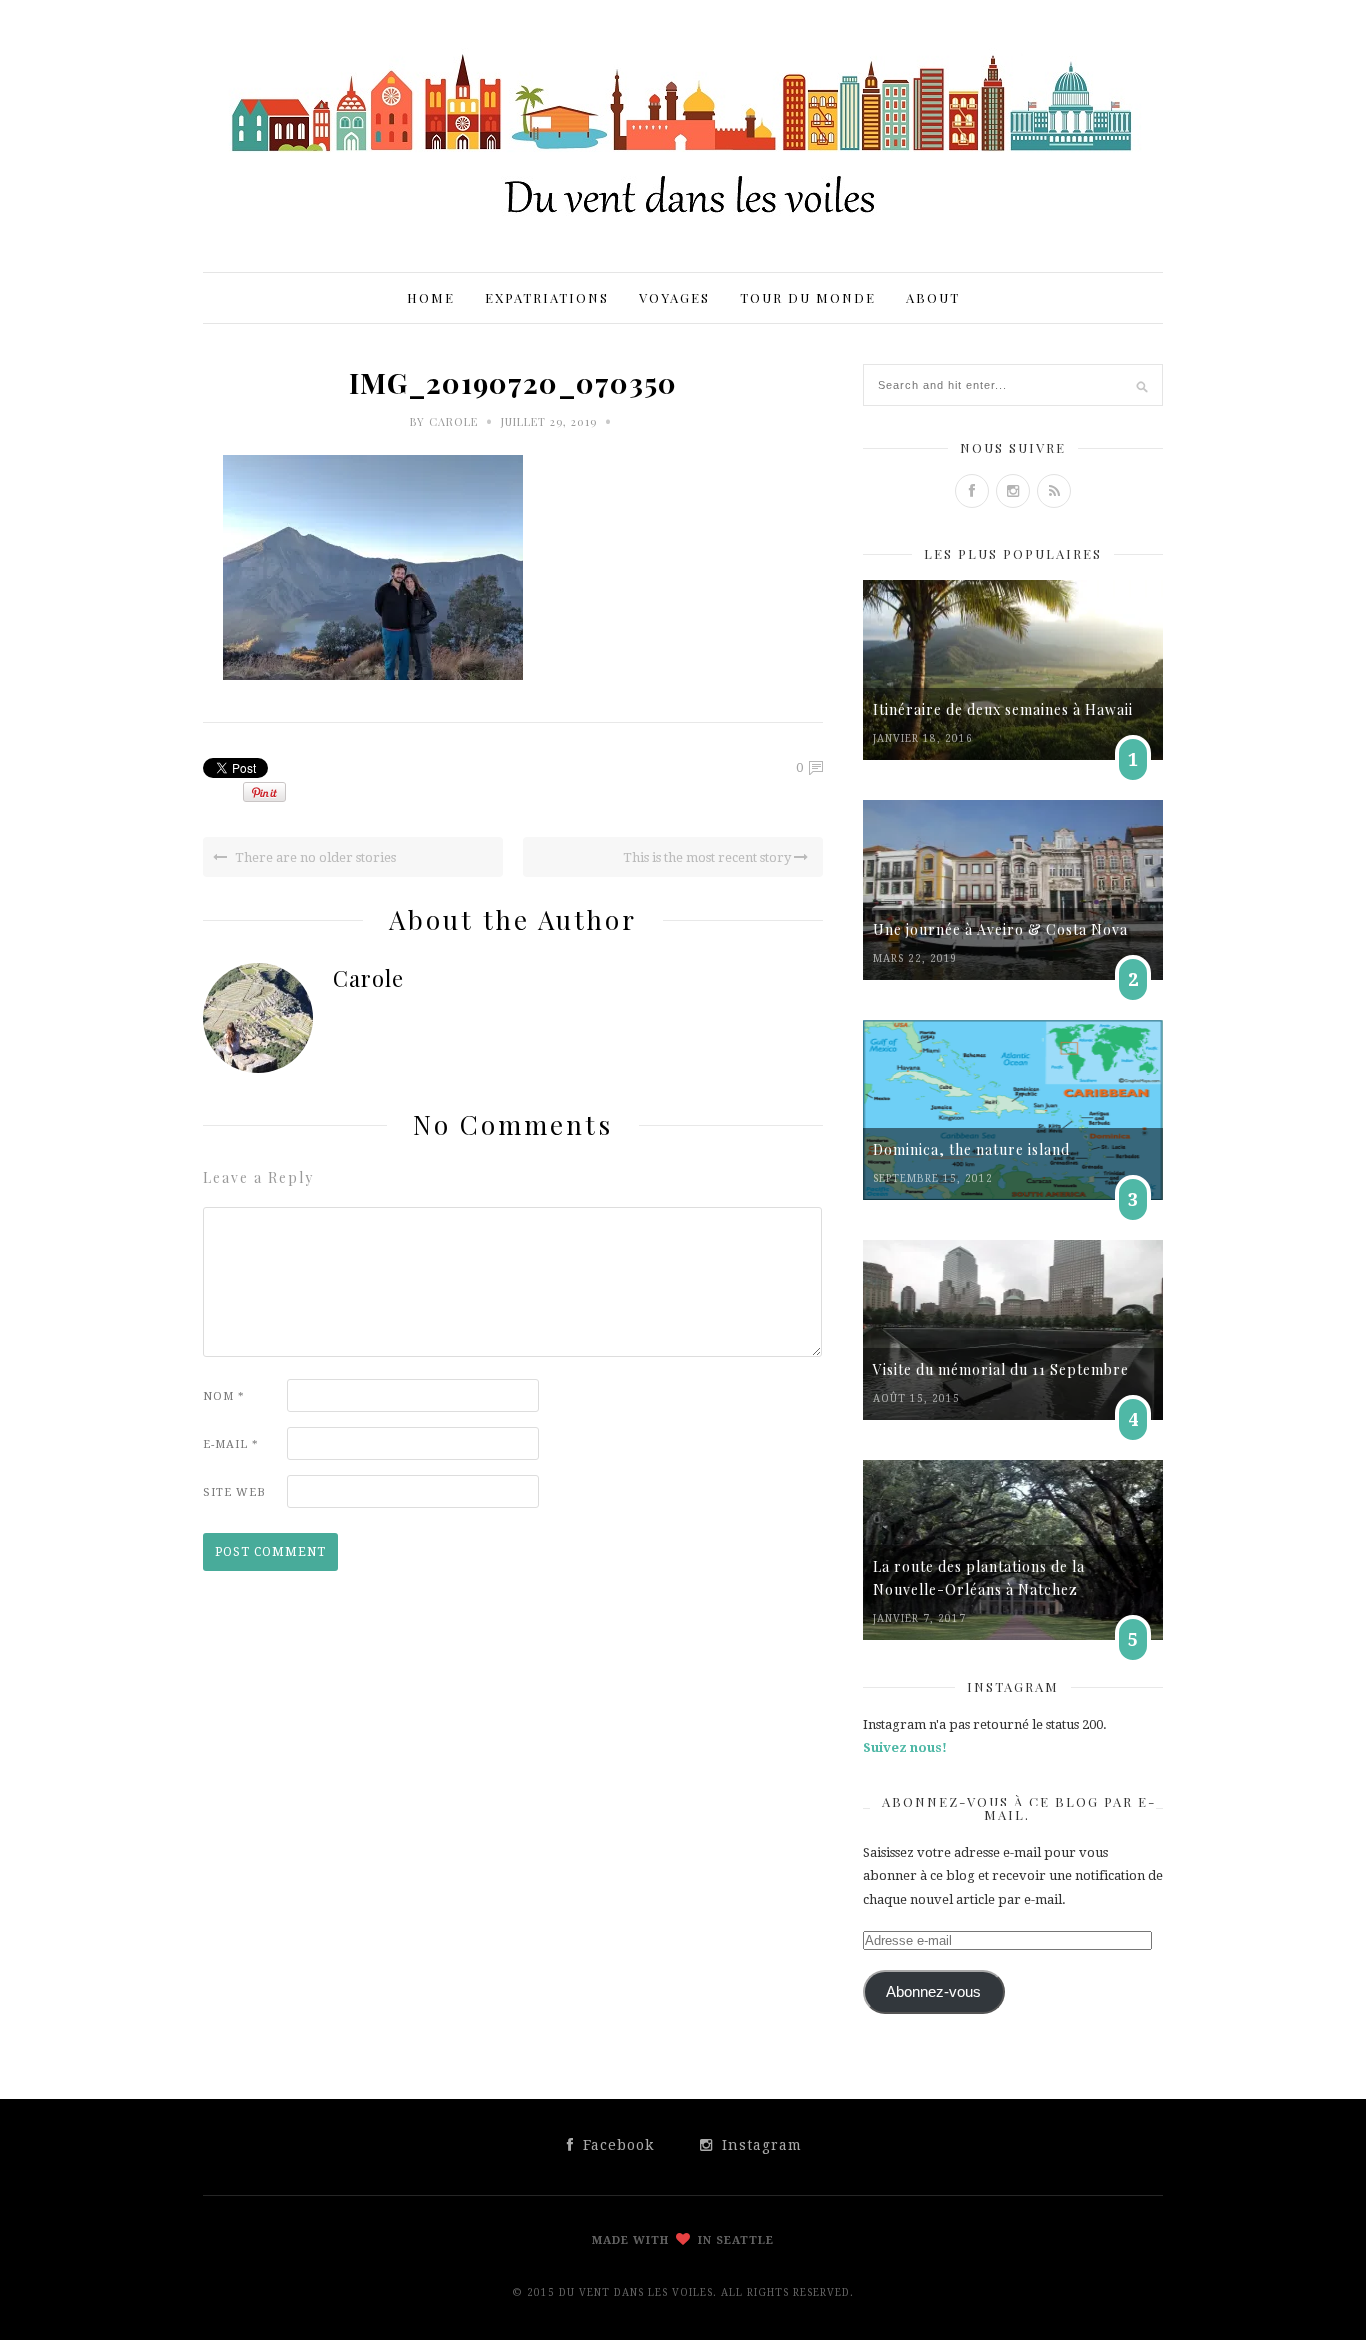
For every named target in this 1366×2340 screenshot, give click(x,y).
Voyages (674, 297)
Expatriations (547, 297)
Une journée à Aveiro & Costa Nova (1000, 929)
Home (431, 297)
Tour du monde (808, 297)
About (933, 297)
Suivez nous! (905, 1747)
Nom (224, 1396)
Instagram (759, 2145)
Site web (234, 1492)
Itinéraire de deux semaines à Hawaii (1003, 709)
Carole (453, 421)
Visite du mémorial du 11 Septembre (1001, 1369)
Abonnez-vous (933, 1992)
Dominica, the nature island (971, 1149)
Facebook (616, 2145)
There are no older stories (314, 857)
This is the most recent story (708, 857)
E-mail (231, 1444)
